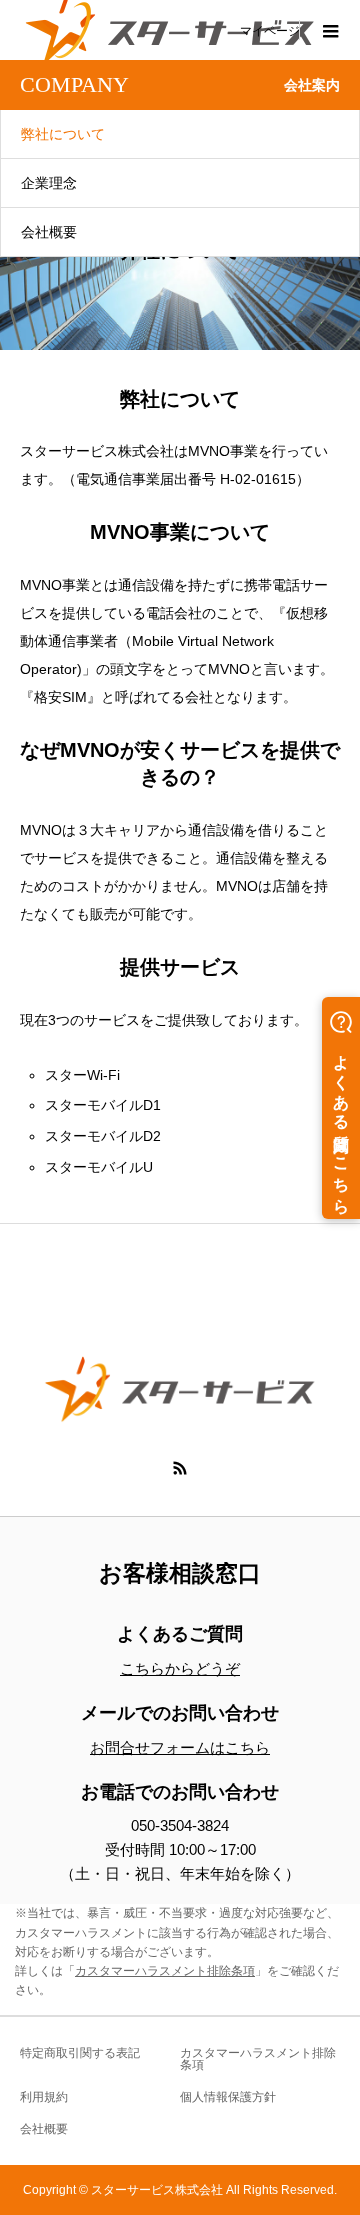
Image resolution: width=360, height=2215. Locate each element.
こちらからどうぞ (180, 1668)
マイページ (270, 30)
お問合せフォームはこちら (180, 1747)
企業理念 (49, 183)
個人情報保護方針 (228, 2097)
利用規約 (44, 2097)
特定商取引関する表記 (80, 2053)
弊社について (63, 134)
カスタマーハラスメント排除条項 (165, 1971)
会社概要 (49, 232)
